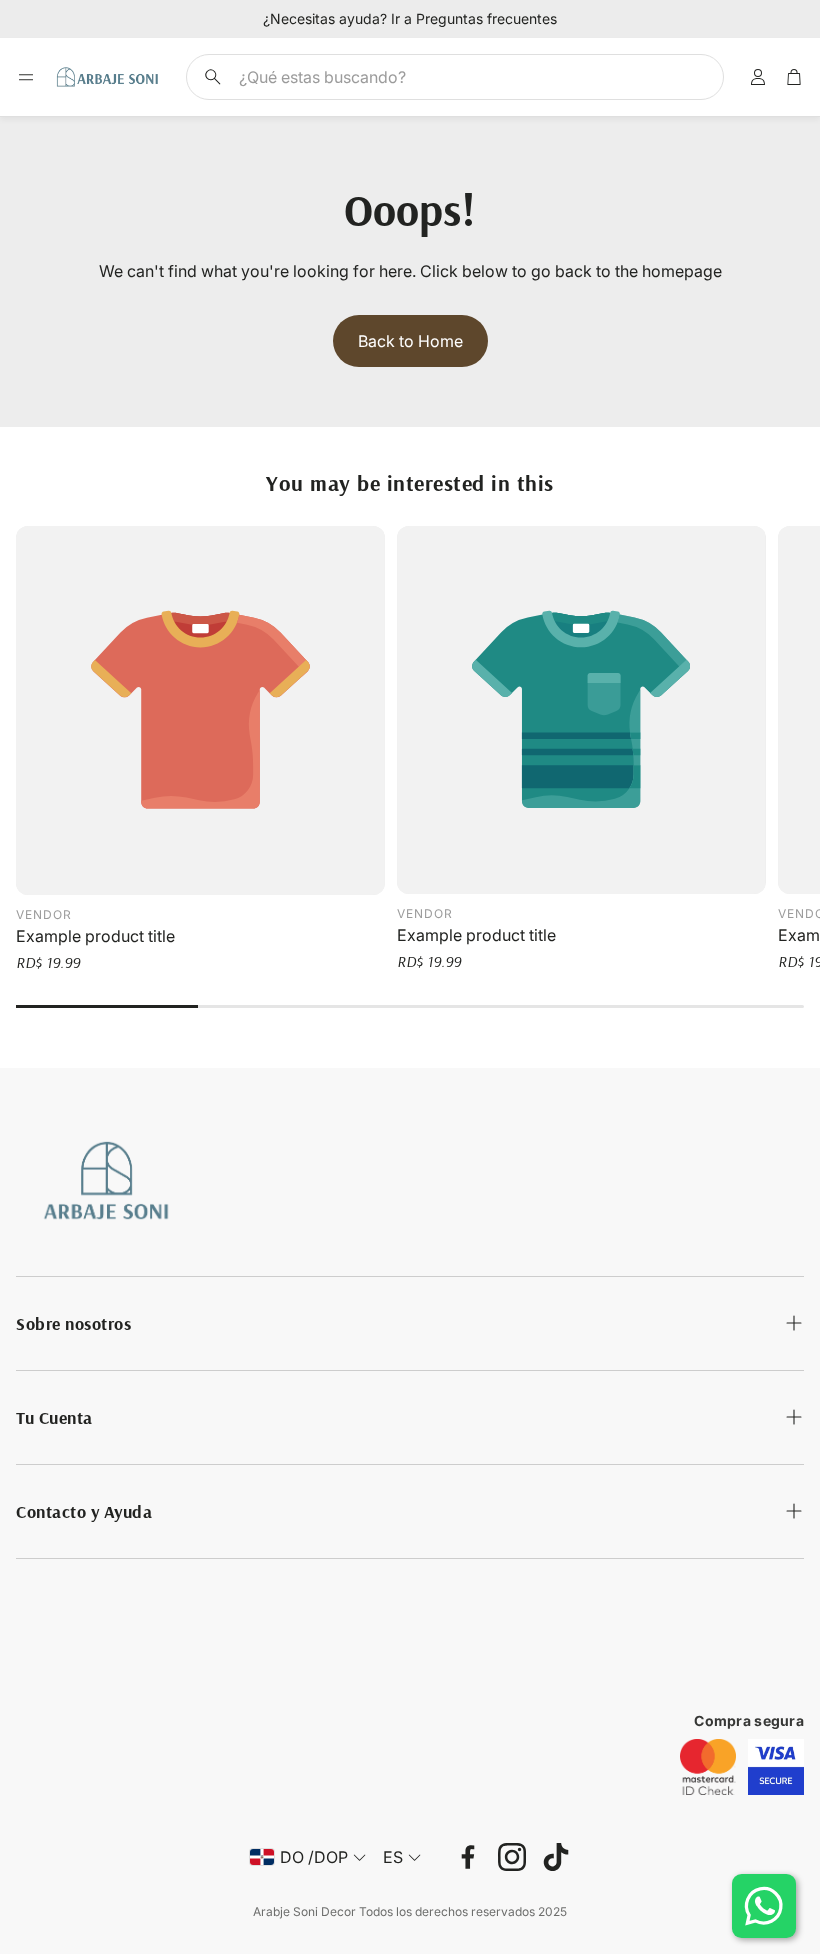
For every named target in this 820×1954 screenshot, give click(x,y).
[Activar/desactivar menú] (26, 77)
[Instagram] (512, 1857)
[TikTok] (556, 1857)
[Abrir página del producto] (200, 710)
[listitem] (708, 1767)
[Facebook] (468, 1857)
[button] (455, 77)
